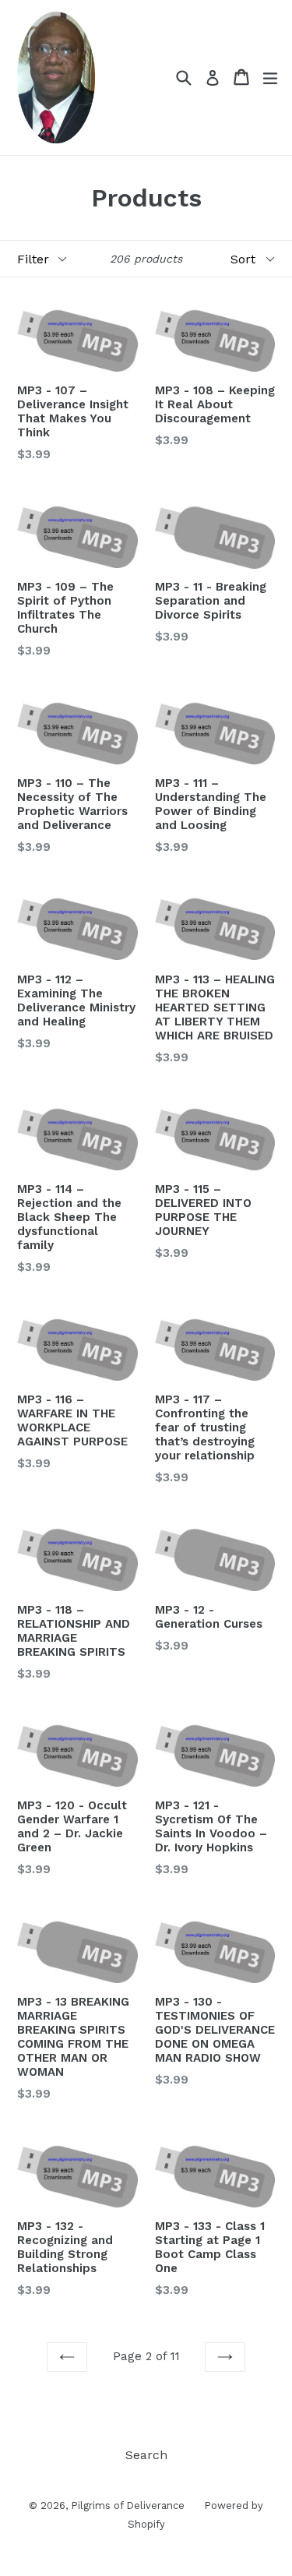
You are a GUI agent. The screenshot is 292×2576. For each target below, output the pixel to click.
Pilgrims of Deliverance (128, 2505)
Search (146, 2455)
